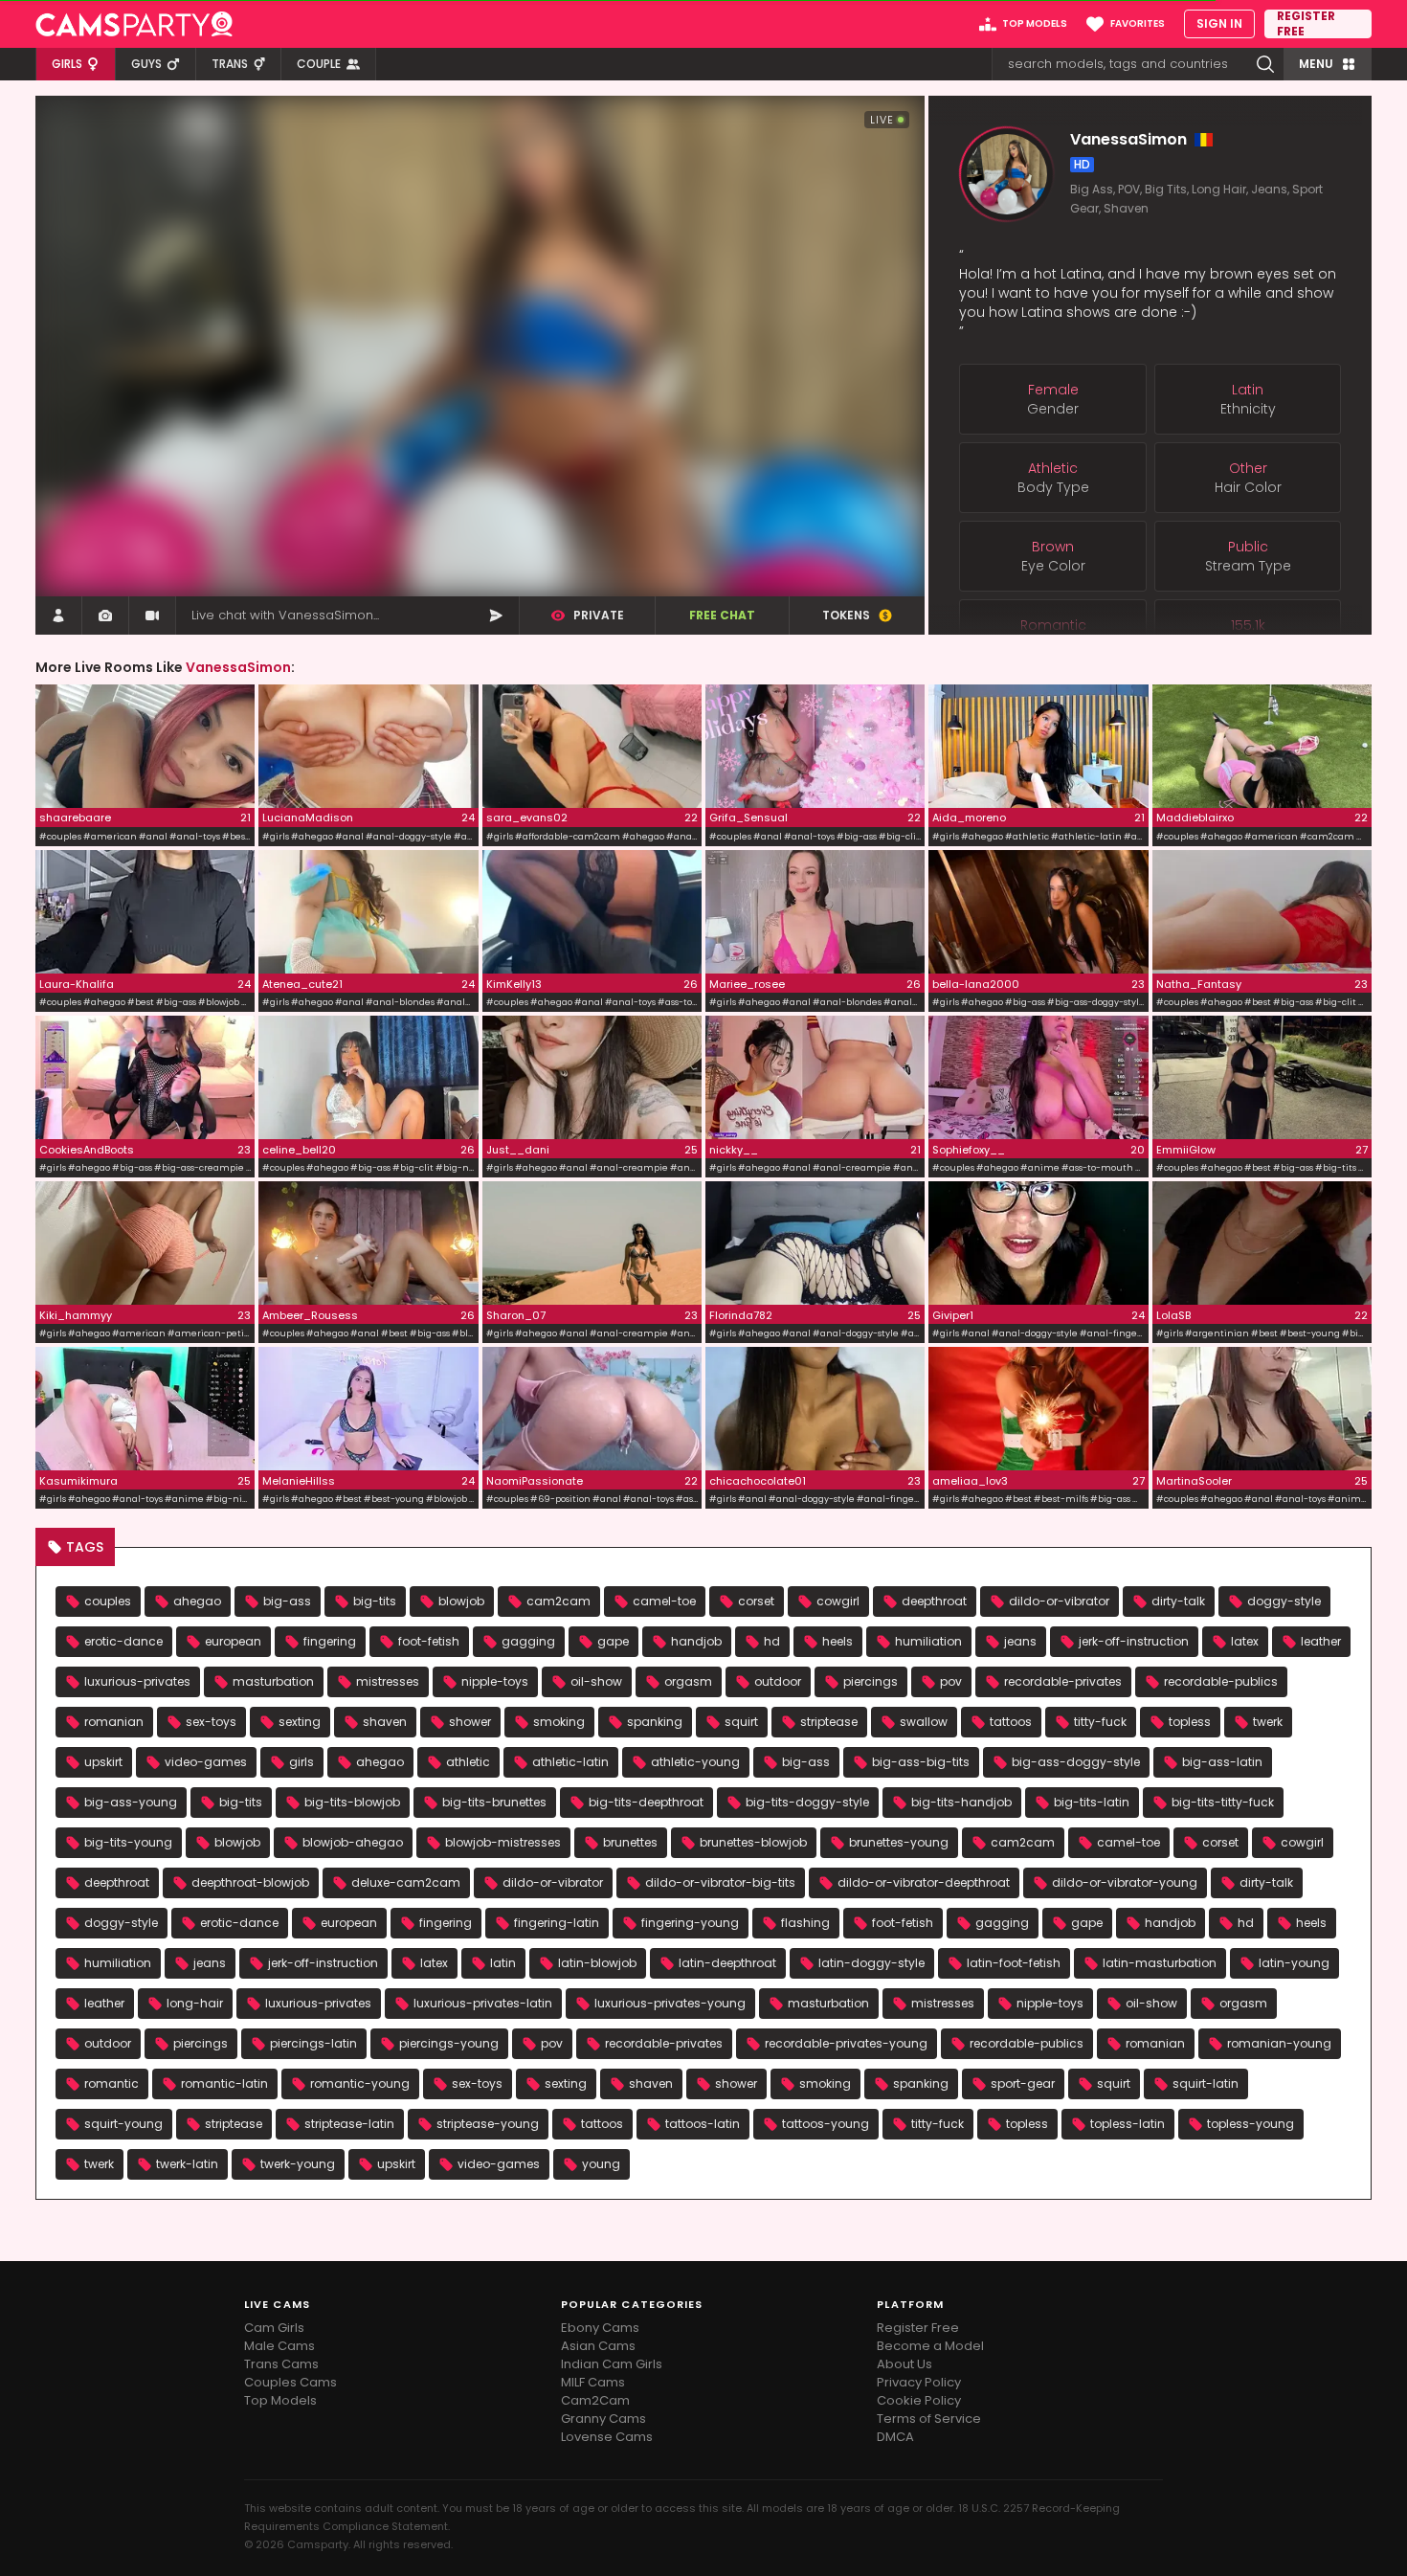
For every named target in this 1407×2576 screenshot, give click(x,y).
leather (1321, 1641)
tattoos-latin (703, 2124)
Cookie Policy (919, 2400)
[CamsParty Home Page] (134, 24)
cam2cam (558, 1601)
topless (1190, 1722)
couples (108, 1601)
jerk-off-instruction (1134, 1641)
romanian (114, 1722)
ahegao (197, 1601)
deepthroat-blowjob (250, 1882)
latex (1245, 1641)
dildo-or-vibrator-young (1125, 1882)
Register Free (918, 2328)
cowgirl (838, 1601)
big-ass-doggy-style (1076, 1762)
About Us (904, 2364)
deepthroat (934, 1601)
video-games (206, 1762)
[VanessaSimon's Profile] (58, 616)
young (601, 2164)
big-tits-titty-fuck (1223, 1802)
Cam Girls (274, 2328)
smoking (559, 1722)
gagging (528, 1641)
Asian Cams (598, 2346)
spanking (655, 1722)
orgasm (688, 1681)
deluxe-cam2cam (406, 1882)
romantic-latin (224, 2083)
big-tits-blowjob (352, 1802)
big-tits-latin (1092, 1802)
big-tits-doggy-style (807, 1802)
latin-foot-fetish (1014, 1963)
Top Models (280, 2400)
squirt (741, 1722)
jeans (1020, 1641)
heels (837, 1641)
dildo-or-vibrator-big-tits (720, 1882)
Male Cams (279, 2346)
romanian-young (1279, 2043)
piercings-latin (313, 2043)
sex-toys (211, 1722)
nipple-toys (495, 1681)
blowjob (461, 1601)
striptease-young (488, 2124)
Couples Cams (290, 2382)
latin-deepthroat (727, 1963)
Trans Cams (281, 2364)
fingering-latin (557, 1923)
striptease (829, 1722)
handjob (696, 1641)
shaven (385, 1722)
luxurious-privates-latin (483, 2003)
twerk (1268, 1722)
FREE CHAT (722, 615)
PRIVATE (599, 615)
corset (756, 1601)
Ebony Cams (600, 2328)
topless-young (1251, 2124)
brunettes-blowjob (753, 1842)
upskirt (103, 1762)
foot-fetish (429, 1641)
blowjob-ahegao (353, 1842)
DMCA (895, 2437)
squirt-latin (1206, 2083)
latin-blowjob (597, 1963)
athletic (468, 1762)
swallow (924, 1722)
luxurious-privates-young (670, 2003)
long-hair (195, 2003)
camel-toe (664, 1601)
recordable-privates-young (846, 2043)
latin (503, 1963)
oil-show (596, 1681)
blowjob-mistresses (503, 1842)
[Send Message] (496, 616)
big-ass (287, 1601)
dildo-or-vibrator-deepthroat (924, 1882)
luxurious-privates (137, 1681)
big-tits (375, 1601)
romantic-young (360, 2083)
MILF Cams (593, 2382)
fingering (330, 1641)
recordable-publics (1221, 1681)
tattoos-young (826, 2124)
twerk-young (298, 2164)
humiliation (928, 1641)
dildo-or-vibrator (1059, 1601)
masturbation (273, 1681)
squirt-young (123, 2124)
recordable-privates (1063, 1681)
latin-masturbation (1160, 1963)
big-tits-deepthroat (646, 1802)
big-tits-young (128, 1842)
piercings (871, 1681)
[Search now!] (1265, 64)
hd (772, 1641)
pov (951, 1681)
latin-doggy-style (871, 1963)
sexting (300, 1722)
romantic (112, 2083)
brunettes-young (899, 1842)
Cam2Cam (595, 2400)
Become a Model (930, 2346)
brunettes (630, 1842)
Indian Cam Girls (612, 2364)
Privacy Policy (919, 2382)
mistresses (388, 1681)
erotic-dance (123, 1641)
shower (470, 1722)
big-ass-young (131, 1802)
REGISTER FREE (1306, 24)
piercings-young (449, 2043)
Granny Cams (603, 2419)
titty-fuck (1100, 1722)
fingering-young (690, 1923)
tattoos (1011, 1722)
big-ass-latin (1222, 1762)
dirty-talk (1178, 1601)
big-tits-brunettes (494, 1802)
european (233, 1641)
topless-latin (1128, 2124)
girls (301, 1762)
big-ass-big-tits (921, 1762)
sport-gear (1023, 2083)
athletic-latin (570, 1762)
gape (613, 1641)
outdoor (778, 1681)
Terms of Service (929, 2419)
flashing (805, 1923)
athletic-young (695, 1762)
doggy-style (1284, 1601)
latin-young (1294, 1963)
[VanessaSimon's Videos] (152, 616)
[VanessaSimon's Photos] (105, 616)
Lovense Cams (607, 2437)
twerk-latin (187, 2164)
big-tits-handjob (961, 1802)
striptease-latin (349, 2124)
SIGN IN (1219, 23)
